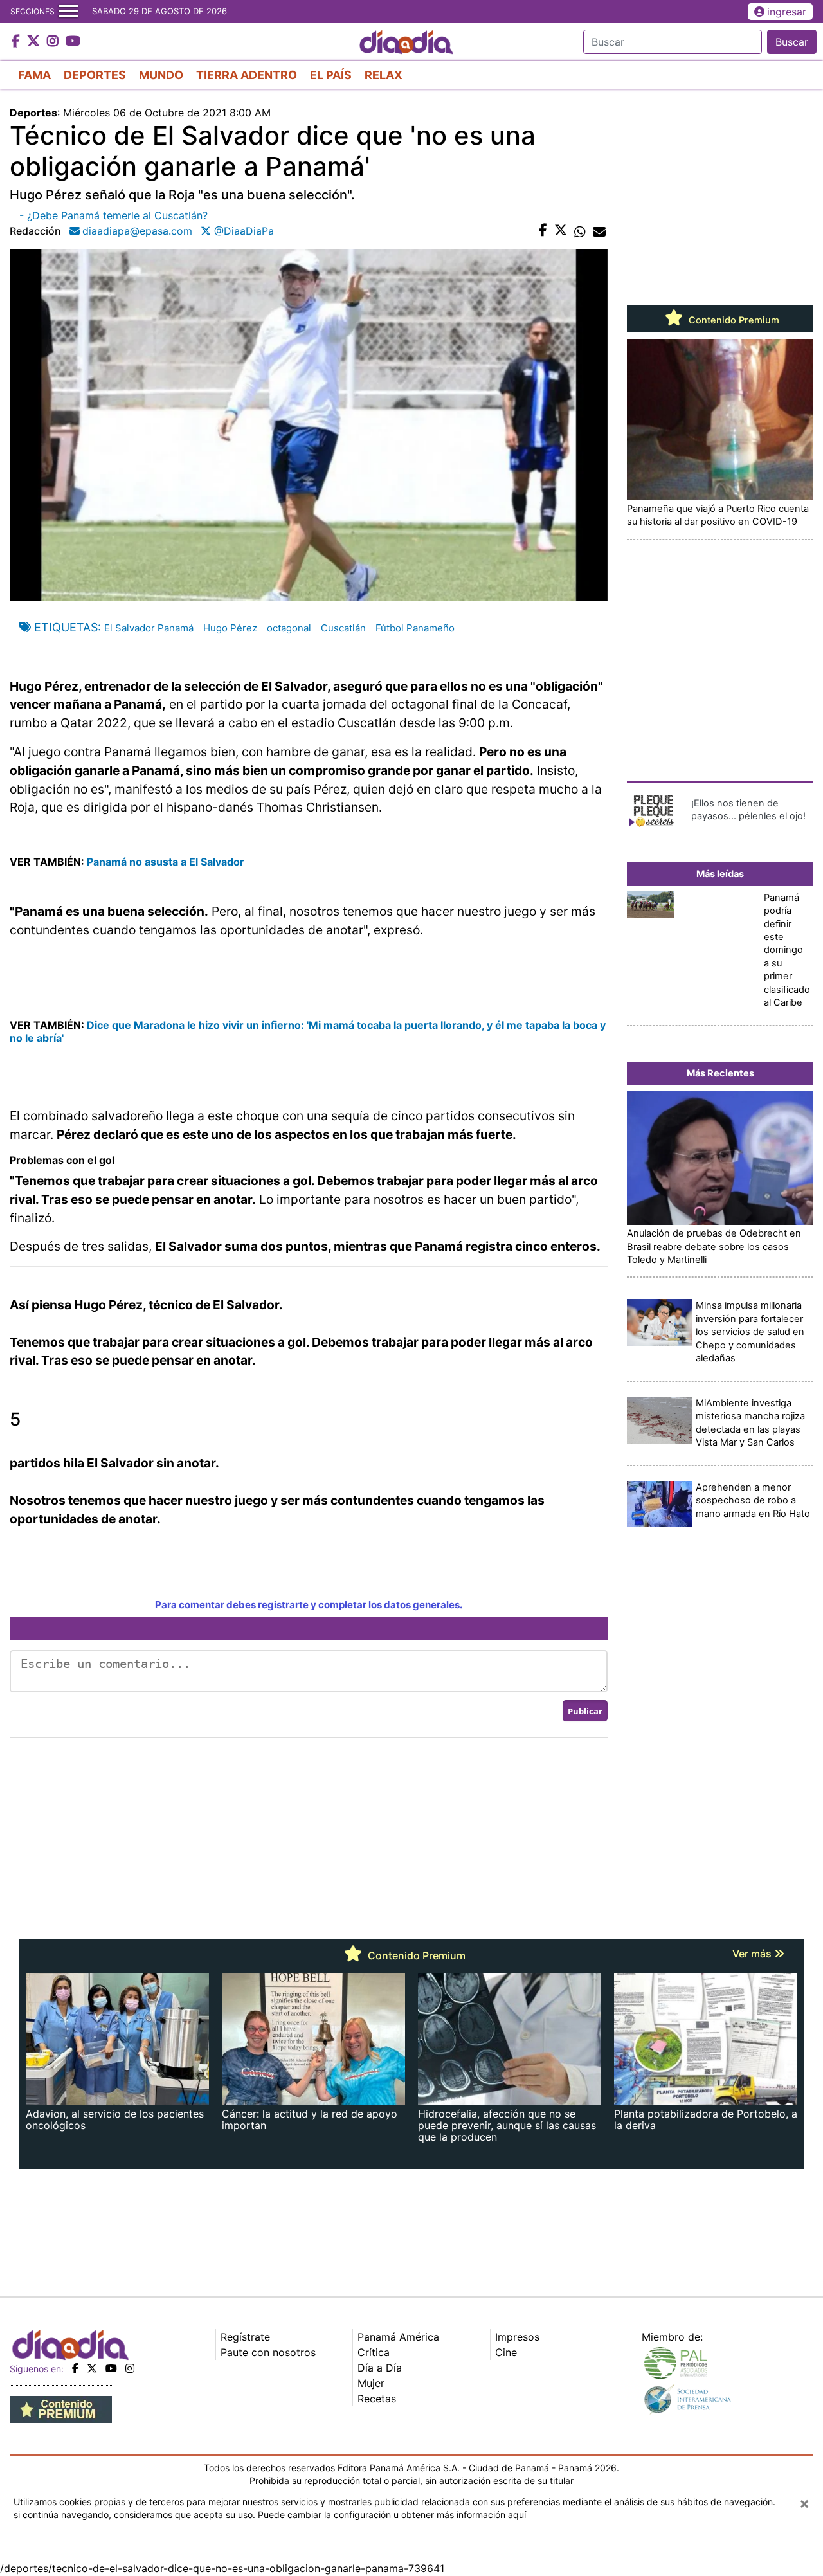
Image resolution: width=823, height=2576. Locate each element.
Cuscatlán (343, 628)
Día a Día (380, 2368)
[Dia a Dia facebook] (17, 42)
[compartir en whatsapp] (580, 231)
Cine (506, 2352)
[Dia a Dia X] (35, 42)
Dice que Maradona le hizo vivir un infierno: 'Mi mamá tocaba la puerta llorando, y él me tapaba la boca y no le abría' (308, 1031)
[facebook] (75, 2368)
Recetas (377, 2399)
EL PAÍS (331, 75)
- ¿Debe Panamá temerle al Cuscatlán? (113, 215)
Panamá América (398, 2337)
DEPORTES (95, 75)
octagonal (289, 628)
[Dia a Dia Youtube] (73, 42)
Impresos (517, 2337)
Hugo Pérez (230, 628)
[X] (92, 2368)
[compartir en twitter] (561, 231)
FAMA (34, 75)
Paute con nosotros (268, 2352)
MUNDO (161, 75)
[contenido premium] (61, 2408)
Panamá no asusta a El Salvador (166, 862)
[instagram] (130, 2368)
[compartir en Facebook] (543, 231)
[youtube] (111, 2368)
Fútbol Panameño (415, 628)
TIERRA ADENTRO (247, 75)
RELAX (384, 75)
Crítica (374, 2352)
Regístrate (245, 2337)
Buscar (792, 42)
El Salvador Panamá (149, 628)
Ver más (753, 1954)
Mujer (371, 2383)
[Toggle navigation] (68, 12)
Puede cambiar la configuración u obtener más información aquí (392, 2515)
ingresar (787, 12)
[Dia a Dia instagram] (54, 42)
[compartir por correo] (599, 231)
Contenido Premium (733, 320)
